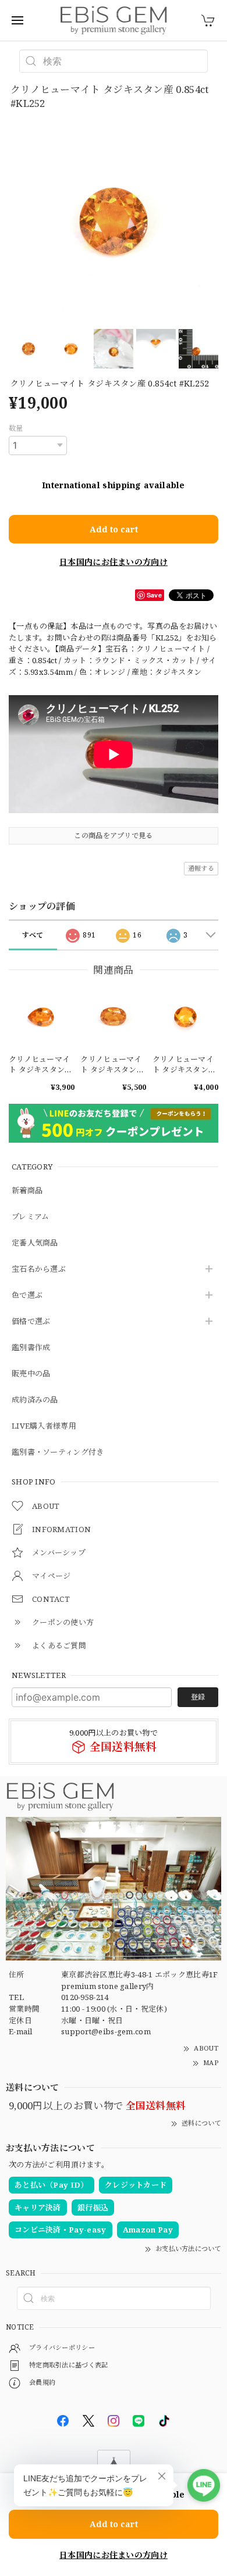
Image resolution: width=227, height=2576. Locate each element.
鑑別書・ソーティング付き (58, 1452)
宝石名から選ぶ (39, 1269)
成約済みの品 (35, 1400)
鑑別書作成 (31, 1348)
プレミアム (31, 1217)
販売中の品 (31, 1374)
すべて (33, 935)
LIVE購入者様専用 (44, 1426)
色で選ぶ (27, 1296)
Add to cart (114, 529)
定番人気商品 (35, 1243)
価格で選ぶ (31, 1322)
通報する (201, 868)
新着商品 (27, 1191)
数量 (16, 428)
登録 (198, 1697)
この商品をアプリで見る (113, 836)
